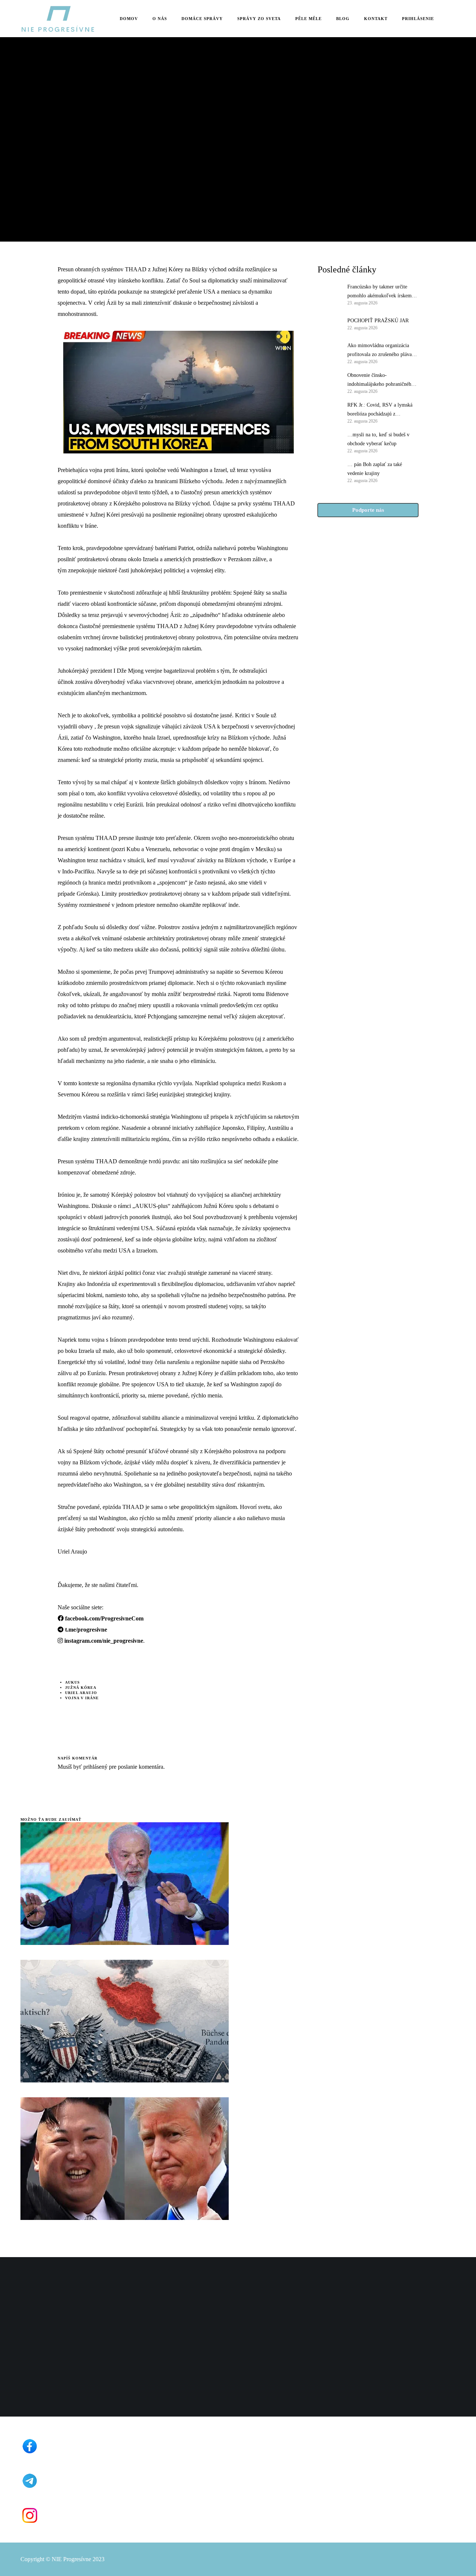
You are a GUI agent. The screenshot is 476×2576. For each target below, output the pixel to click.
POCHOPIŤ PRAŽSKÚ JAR (378, 321)
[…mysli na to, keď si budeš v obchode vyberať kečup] (329, 442)
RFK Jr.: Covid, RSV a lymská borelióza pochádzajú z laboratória (380, 410)
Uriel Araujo (81, 1693)
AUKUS (73, 1682)
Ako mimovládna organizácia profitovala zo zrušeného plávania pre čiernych (383, 351)
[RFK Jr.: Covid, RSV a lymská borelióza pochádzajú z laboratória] (329, 412)
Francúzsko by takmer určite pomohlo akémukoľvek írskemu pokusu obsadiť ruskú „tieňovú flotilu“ (381, 292)
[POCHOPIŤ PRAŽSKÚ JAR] (329, 323)
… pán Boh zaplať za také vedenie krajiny (375, 469)
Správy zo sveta (41, 95)
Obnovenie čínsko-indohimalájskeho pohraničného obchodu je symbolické (381, 381)
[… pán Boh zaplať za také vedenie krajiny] (329, 472)
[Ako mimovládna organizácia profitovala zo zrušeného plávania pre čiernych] (329, 353)
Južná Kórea (81, 1688)
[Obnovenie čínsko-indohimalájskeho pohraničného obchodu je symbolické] (329, 382)
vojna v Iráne (82, 1698)
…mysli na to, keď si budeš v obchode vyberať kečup (378, 439)
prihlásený (95, 1767)
